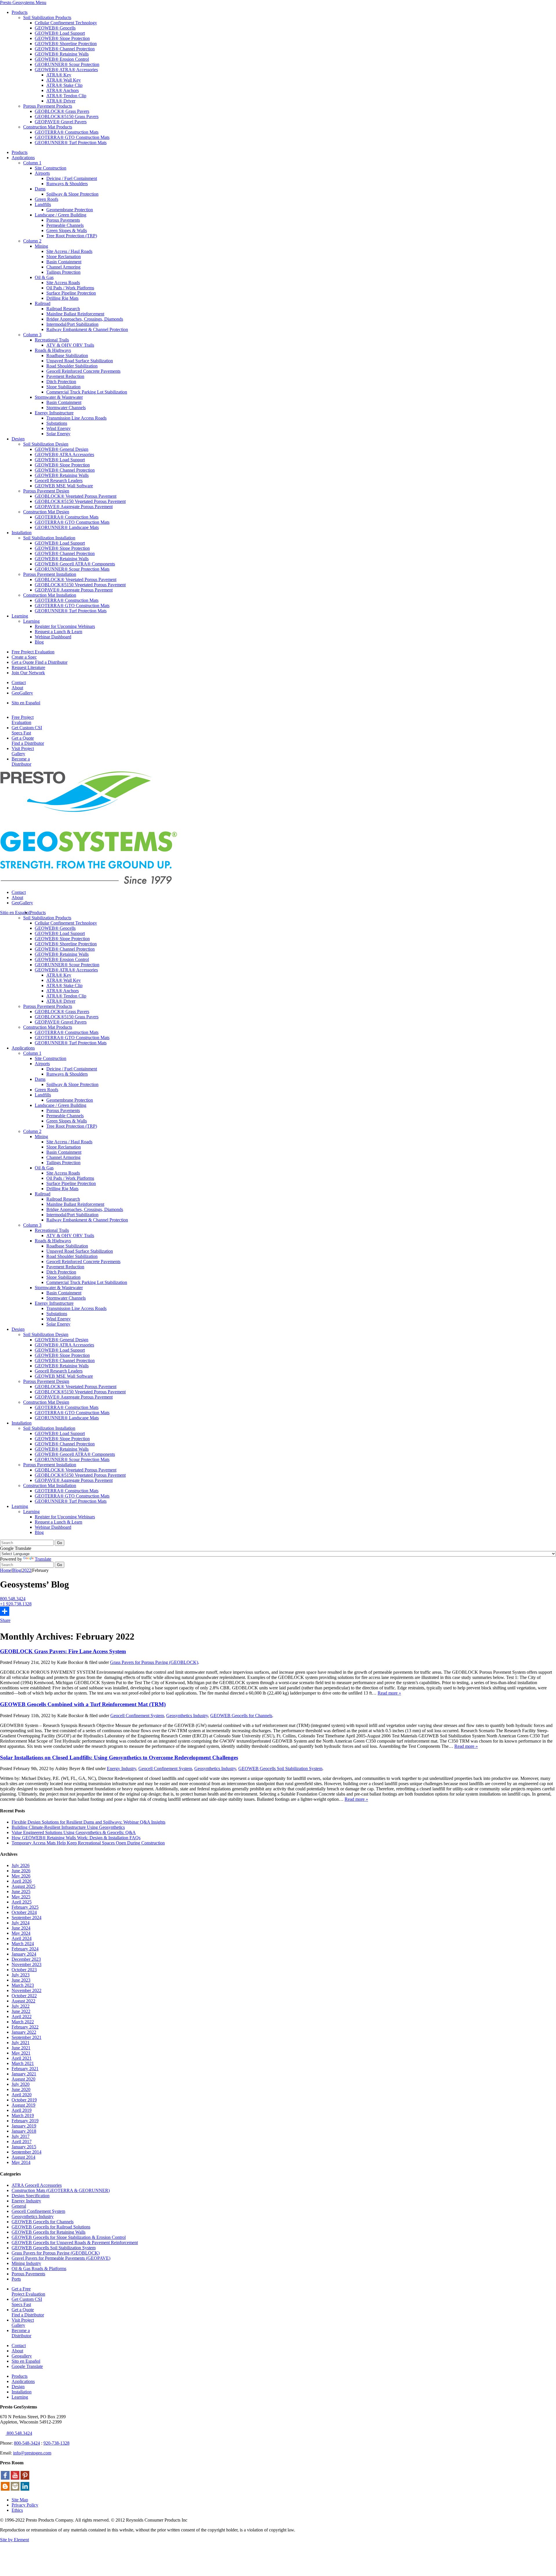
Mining (41, 246)
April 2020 (22, 2095)
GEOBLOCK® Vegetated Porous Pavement (76, 496)
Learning (20, 616)
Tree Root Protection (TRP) (72, 236)
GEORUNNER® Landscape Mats (67, 527)
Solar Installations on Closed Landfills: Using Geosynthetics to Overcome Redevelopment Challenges (119, 1758)
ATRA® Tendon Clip (66, 96)
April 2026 (22, 1881)
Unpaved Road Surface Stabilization (80, 361)
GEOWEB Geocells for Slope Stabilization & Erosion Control (69, 2237)
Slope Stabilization (63, 387)
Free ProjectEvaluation (23, 720)
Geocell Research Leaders (59, 481)
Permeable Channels (65, 225)
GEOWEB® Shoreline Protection (66, 44)
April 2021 (22, 2058)
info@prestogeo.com (32, 2453)
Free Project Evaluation (33, 652)
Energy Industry (121, 1769)
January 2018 (24, 2131)
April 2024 (22, 1938)
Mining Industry (26, 2263)
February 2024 (25, 1949)
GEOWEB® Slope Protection (62, 38)
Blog (39, 642)
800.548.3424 (13, 1599)
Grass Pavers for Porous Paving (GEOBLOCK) (154, 1662)
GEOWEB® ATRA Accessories (64, 454)
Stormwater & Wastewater (59, 397)
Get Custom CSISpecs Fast (27, 730)
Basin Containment (64, 262)
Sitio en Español (15, 913)
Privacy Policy (25, 2505)
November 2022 (26, 1990)
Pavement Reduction (65, 376)
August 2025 (23, 1886)
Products (20, 12)
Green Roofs (46, 199)
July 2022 (21, 2006)
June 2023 (21, 1980)
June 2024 (21, 1928)
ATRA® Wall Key (64, 80)
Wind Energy (58, 428)
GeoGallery (22, 693)
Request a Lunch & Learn (58, 632)
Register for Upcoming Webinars (65, 626)
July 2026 (21, 1865)
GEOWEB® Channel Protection (65, 49)
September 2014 (26, 2152)
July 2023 (21, 1975)
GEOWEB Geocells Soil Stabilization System (280, 1769)
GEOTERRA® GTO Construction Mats (72, 137)
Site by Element (14, 2540)
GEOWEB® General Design (62, 449)
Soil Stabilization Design (46, 444)
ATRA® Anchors (63, 90)
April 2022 (22, 2016)
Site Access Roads (63, 283)
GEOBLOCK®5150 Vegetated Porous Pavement (80, 501)
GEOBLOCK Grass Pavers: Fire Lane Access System (63, 1651)
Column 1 (32, 163)
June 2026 (21, 1871)
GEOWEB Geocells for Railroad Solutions (51, 2227)
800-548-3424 (27, 2443)
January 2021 (24, 2074)
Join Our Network (28, 673)
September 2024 (26, 1918)
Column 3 (32, 335)
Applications (23, 158)
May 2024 (21, 1933)
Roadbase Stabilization (67, 355)
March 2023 (23, 1985)
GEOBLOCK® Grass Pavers (62, 111)
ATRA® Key (59, 75)
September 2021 (26, 2037)
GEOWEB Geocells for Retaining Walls (49, 2232)
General (19, 2206)
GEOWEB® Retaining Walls (62, 54)
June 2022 (21, 2011)
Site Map (20, 2500)
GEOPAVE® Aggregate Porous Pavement (74, 507)
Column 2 (32, 241)
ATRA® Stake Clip (64, 85)
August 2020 (23, 2079)
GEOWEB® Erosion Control (62, 59)
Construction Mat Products (48, 127)
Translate (43, 1559)
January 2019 (24, 2126)
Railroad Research (63, 309)
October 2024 (24, 1912)
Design (18, 439)
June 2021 (21, 2048)
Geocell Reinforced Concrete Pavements (83, 371)
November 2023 (26, 1964)
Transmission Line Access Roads (76, 418)
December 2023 (26, 1959)
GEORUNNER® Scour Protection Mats (72, 569)
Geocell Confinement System (137, 1716)
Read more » (389, 1693)
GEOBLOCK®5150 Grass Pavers (67, 116)
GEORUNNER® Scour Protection (67, 64)
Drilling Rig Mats (62, 298)
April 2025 (22, 1902)
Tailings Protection (63, 272)
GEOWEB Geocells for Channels (241, 1716)
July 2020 (21, 2084)
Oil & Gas (44, 277)
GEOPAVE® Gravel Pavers (61, 122)
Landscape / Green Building (61, 215)
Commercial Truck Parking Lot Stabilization (87, 392)
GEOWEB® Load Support (60, 33)
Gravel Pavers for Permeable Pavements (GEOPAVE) (61, 2258)
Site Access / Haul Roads (69, 251)
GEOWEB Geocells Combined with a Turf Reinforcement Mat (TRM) (83, 1704)
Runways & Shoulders (67, 184)
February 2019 (25, 2121)
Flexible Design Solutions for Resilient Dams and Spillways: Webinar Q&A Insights (88, 1822)
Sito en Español (26, 703)
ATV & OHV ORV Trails (70, 345)
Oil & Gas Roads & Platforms (39, 2269)
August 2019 (23, 2105)
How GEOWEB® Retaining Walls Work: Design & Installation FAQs (76, 1838)
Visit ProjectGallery (23, 751)
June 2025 (21, 1891)
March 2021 (23, 2063)
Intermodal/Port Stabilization (72, 324)
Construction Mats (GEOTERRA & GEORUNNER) (61, 2190)
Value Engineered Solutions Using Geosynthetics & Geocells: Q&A (74, 1832)
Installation (22, 533)
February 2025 (25, 1907)
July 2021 (21, 2043)
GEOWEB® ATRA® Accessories (66, 70)
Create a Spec (24, 657)
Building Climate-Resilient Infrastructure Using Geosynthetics (68, 1827)
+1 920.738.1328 (16, 1604)
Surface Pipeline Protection (71, 293)
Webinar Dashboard (53, 637)
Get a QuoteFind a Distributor (28, 741)
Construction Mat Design (46, 512)
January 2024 (24, 1954)
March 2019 (23, 2115)
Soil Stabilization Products (47, 18)
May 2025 (21, 1897)
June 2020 (21, 2089)
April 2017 (22, 2142)
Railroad (43, 303)
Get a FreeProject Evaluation (28, 2291)
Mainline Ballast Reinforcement (75, 314)
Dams (40, 189)
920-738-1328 (56, 2443)
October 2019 (24, 2100)
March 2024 (23, 1944)
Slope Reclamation (64, 257)
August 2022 (23, 2001)
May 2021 (21, 2053)
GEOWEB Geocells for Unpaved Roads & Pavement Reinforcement (75, 2242)
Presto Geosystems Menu (23, 2)
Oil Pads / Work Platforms (70, 288)
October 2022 (24, 1996)
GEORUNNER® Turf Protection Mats (71, 143)
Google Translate (27, 2366)
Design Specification (31, 2196)
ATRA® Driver (61, 101)
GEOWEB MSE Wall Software (64, 486)
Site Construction (51, 168)
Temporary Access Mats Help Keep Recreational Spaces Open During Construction (88, 1843)
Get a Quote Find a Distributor (40, 662)
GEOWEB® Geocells (55, 28)
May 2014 (21, 2162)
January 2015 (24, 2147)
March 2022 (23, 2022)
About (17, 688)
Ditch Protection (61, 382)
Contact (19, 682)
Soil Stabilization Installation (49, 538)
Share (5, 1620)
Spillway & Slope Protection (72, 194)
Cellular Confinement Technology (66, 23)
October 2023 (24, 1970)
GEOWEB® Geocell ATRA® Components (75, 564)
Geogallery (22, 2356)
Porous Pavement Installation (50, 574)
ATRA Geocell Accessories (37, 2185)
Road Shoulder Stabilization (72, 366)
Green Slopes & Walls (67, 230)
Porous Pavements (63, 220)
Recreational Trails (52, 340)
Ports (16, 2279)
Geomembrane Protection (70, 210)
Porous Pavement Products (48, 106)
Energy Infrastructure (54, 413)
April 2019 (22, 2110)
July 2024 (21, 1923)
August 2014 (23, 2157)
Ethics (17, 2510)
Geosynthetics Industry (187, 1716)
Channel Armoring (63, 267)
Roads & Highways (53, 350)
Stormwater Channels (66, 408)
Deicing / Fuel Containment (72, 178)
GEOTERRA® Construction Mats (67, 132)
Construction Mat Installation (50, 595)
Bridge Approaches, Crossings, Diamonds (85, 319)
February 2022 (25, 2027)
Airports (42, 173)
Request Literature (28, 667)
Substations (57, 423)
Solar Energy (58, 434)
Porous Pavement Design (46, 491)
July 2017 (21, 2136)
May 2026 (21, 1876)
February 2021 (25, 2069)
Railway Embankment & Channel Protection (87, 329)
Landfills (43, 204)
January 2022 (24, 2032)
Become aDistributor (21, 761)
